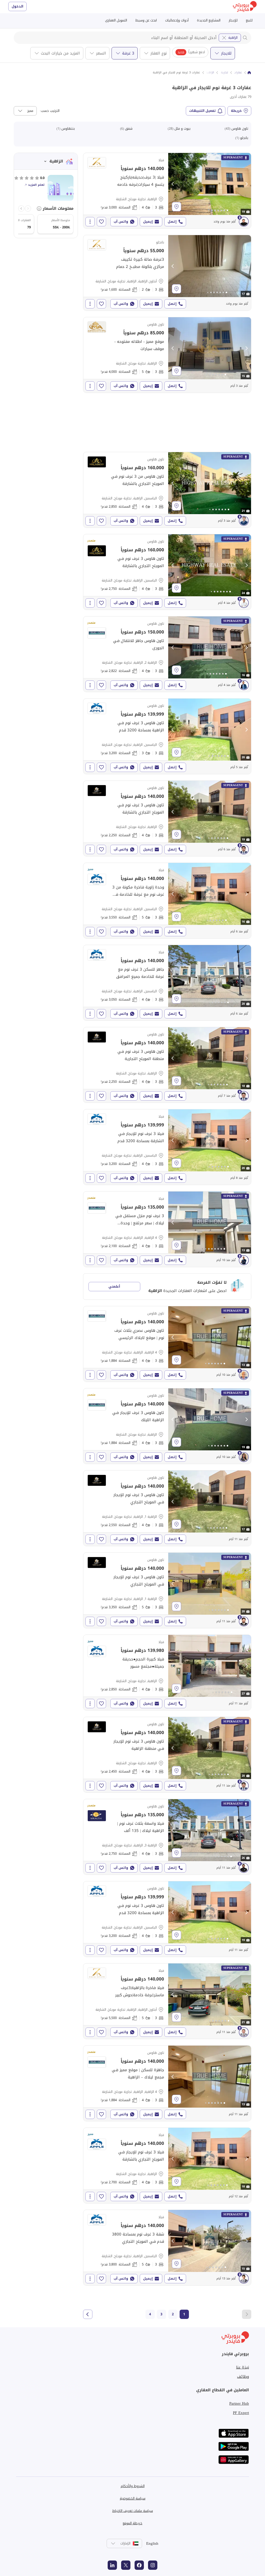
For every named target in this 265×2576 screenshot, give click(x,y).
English (152, 2543)
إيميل (148, 222)
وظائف (243, 2377)
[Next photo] (246, 184)
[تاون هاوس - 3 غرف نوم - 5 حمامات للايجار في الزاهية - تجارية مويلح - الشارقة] (167, 355)
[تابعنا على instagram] (153, 2565)
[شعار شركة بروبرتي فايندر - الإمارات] (245, 7)
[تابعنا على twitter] (126, 2565)
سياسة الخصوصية (133, 2498)
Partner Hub (239, 2403)
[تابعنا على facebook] (139, 2565)
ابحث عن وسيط (146, 20)
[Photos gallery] (210, 184)
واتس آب (121, 222)
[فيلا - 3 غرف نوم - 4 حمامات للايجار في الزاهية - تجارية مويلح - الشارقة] (167, 191)
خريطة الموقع (132, 2523)
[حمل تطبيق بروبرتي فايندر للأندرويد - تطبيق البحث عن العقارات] (234, 2446)
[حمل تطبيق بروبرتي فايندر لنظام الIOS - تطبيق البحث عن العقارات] (234, 2433)
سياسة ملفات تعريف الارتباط (133, 2511)
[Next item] (21, 208)
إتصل (172, 222)
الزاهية (233, 38)
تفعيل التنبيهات (203, 111)
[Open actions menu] (90, 222)
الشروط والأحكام (133, 2486)
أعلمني (114, 1286)
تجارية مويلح (220, 73)
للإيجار (233, 20)
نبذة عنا (242, 2367)
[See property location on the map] (176, 207)
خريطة (236, 111)
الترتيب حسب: (50, 111)
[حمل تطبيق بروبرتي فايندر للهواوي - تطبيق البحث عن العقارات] (234, 2460)
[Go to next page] (88, 2314)
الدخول (17, 6)
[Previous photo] (173, 184)
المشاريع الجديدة (209, 20)
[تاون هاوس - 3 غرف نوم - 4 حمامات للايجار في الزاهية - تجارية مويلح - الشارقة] (167, 818)
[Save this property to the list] (101, 222)
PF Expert (241, 2413)
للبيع (249, 20)
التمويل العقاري (116, 20)
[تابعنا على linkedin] (112, 2565)
